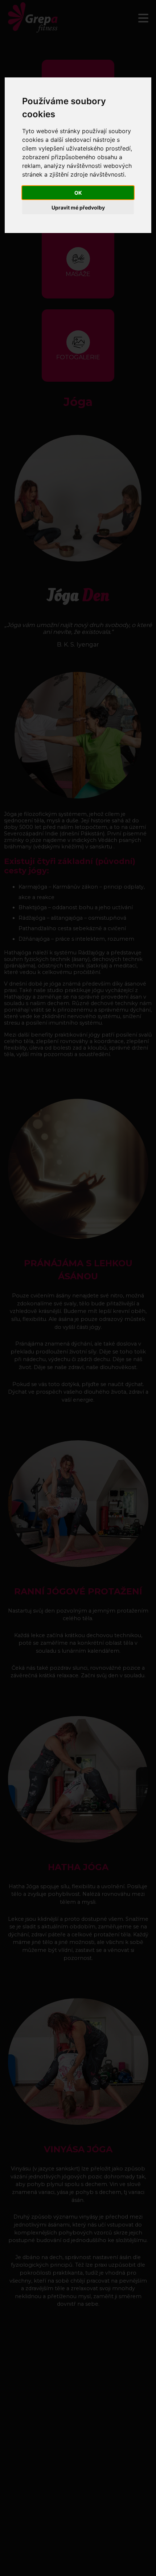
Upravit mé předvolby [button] (78, 207)
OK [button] (78, 193)
